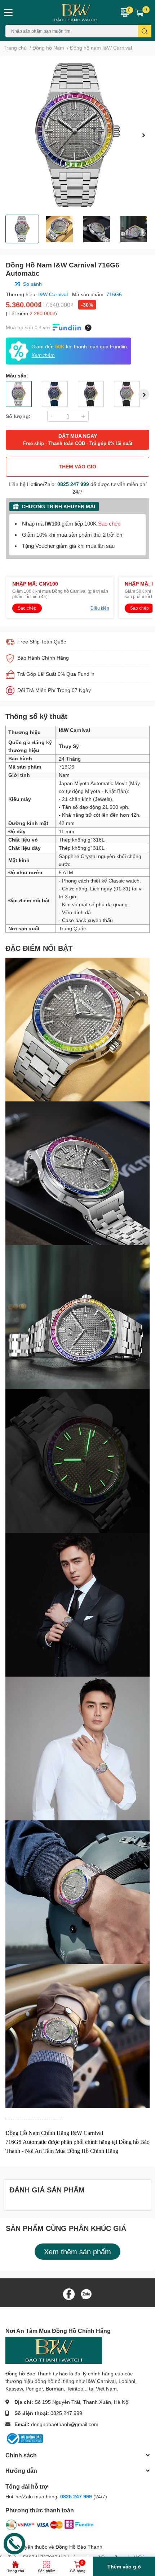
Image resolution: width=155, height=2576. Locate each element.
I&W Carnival (54, 294)
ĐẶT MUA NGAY (78, 439)
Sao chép (109, 524)
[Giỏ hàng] (139, 12)
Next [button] (143, 135)
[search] (145, 31)
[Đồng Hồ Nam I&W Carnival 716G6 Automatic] (77, 135)
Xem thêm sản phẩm (77, 2251)
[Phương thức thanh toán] (50, 2526)
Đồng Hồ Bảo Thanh (79, 2547)
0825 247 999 (73, 484)
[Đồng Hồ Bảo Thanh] (65, 12)
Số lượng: (18, 416)
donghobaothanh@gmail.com (65, 2424)
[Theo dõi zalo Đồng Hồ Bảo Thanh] (86, 2294)
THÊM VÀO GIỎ (77, 466)
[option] (77, 135)
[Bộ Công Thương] (24, 2438)
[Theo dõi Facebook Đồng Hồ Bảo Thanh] (69, 2294)
